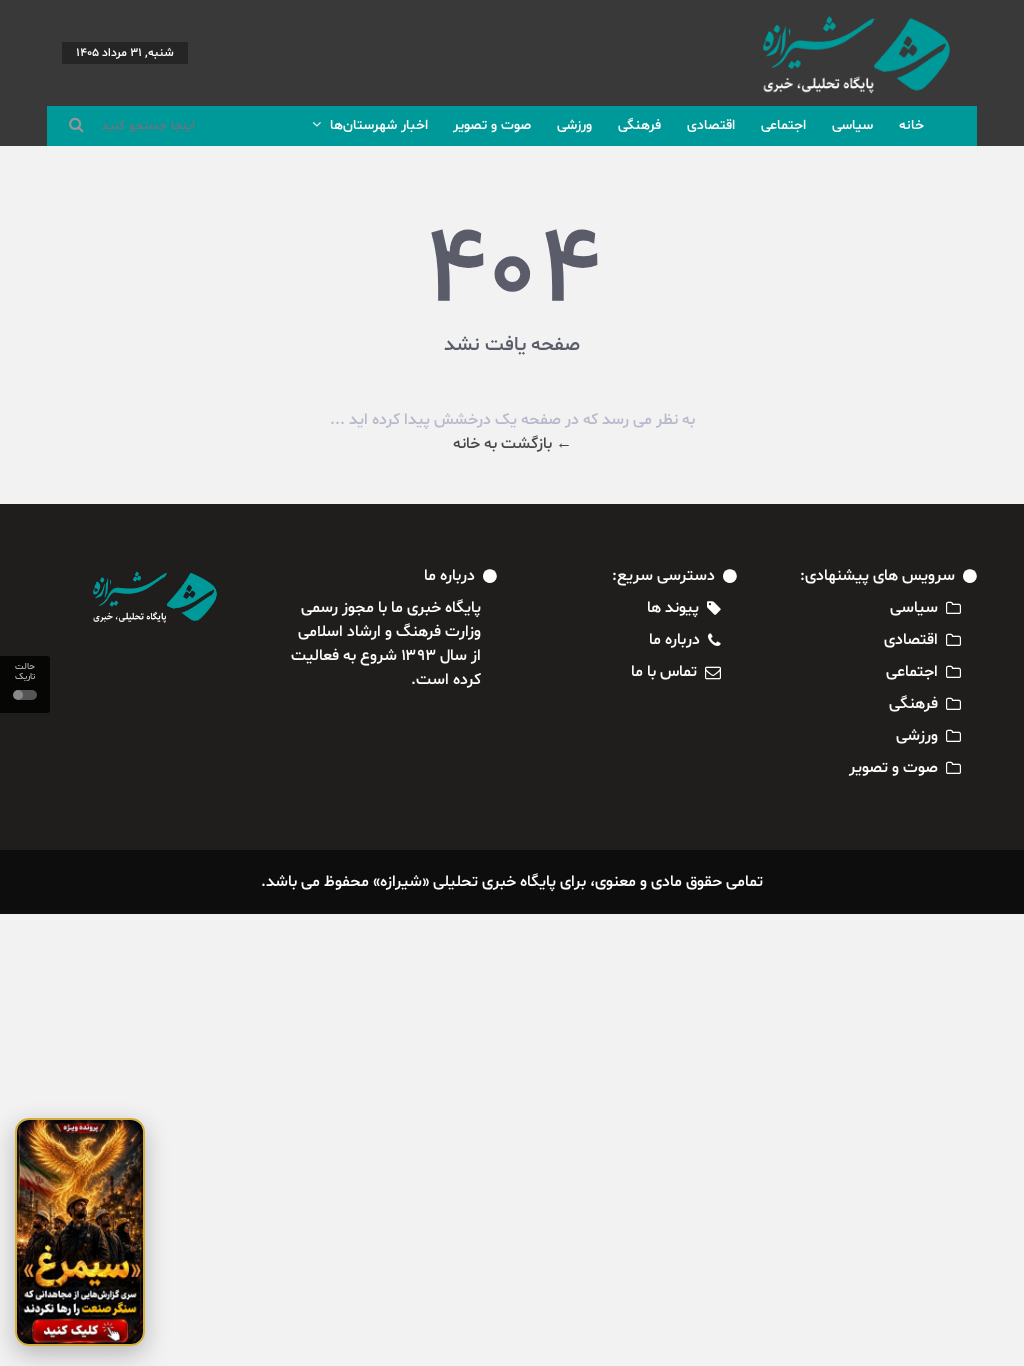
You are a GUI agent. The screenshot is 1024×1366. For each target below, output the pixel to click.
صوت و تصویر (492, 125)
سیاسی (852, 125)
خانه (911, 125)
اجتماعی (783, 125)
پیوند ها (673, 608)
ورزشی (574, 125)
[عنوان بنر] (80, 1232)
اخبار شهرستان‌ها (377, 125)
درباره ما (674, 640)
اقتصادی (711, 125)
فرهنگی (639, 125)
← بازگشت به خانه (512, 444)
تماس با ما (664, 672)
